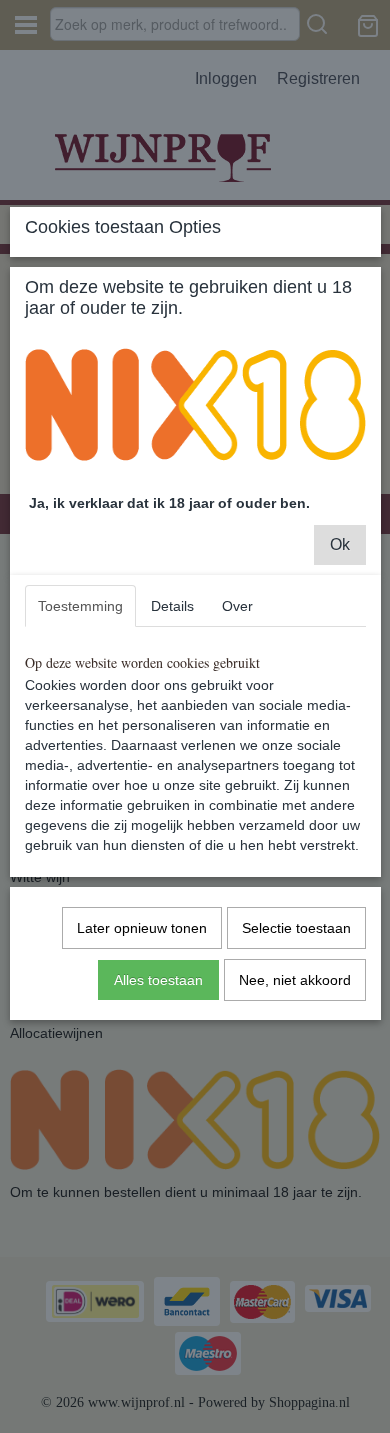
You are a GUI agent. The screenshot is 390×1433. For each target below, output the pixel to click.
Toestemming (80, 606)
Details (172, 606)
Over (237, 606)
